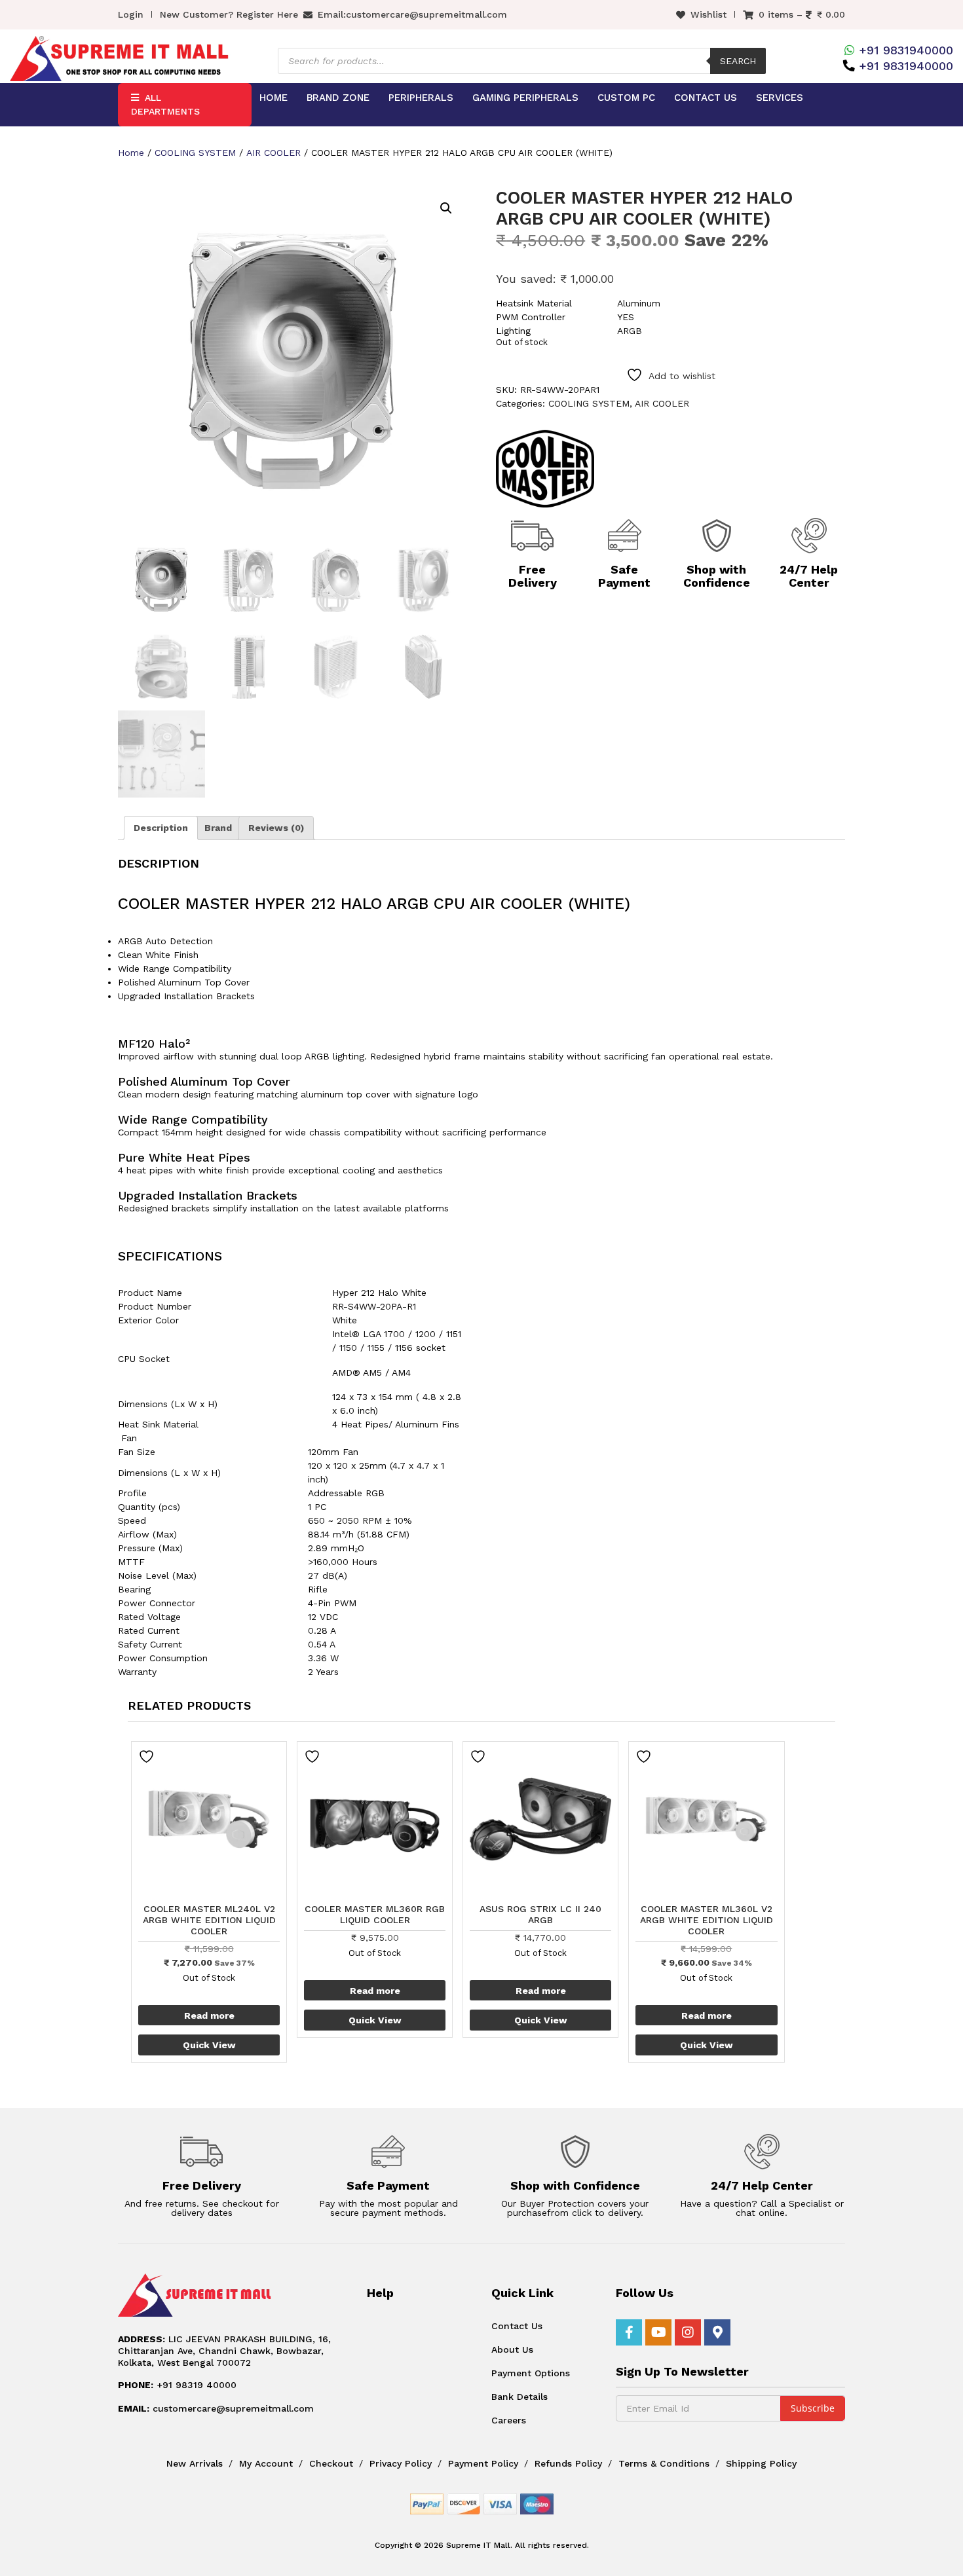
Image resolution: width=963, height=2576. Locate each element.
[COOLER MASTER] (545, 469)
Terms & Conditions (664, 2463)
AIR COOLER (274, 153)
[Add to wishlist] (148, 1757)
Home (274, 98)
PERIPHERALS (421, 98)
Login (131, 14)
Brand (218, 828)
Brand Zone (338, 98)
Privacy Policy (401, 2463)
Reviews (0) (276, 828)
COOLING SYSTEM (195, 153)
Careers (509, 2420)
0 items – (802, 14)
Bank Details (519, 2397)
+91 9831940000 (906, 50)
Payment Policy (483, 2463)
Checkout (331, 2463)
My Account (266, 2463)
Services (780, 98)
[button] (446, 208)
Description (161, 828)
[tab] (161, 828)
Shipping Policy (761, 2463)
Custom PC (626, 98)
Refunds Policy (568, 2463)
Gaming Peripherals (525, 98)
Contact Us (706, 98)
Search (738, 61)
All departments (165, 104)
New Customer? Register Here (229, 14)
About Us (512, 2349)
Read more (209, 2015)
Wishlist (708, 14)
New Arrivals (195, 2463)
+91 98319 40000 (177, 2385)
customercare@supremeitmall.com (426, 14)
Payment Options (531, 2373)
